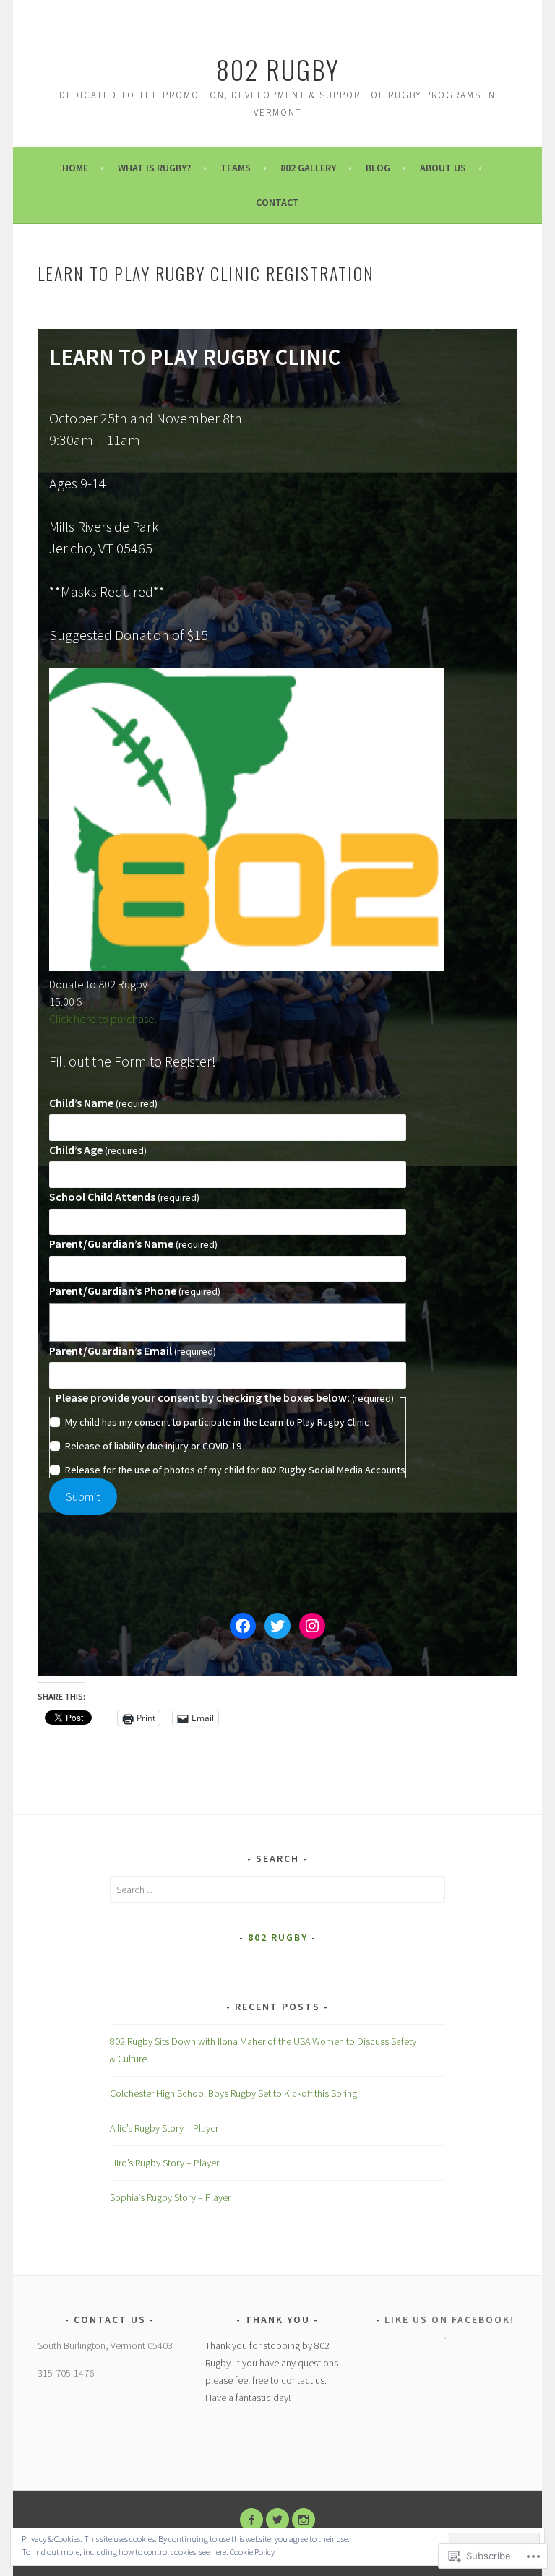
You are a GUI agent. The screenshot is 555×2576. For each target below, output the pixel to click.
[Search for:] (278, 1890)
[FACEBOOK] (251, 2520)
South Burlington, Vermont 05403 (105, 2345)
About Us (443, 168)
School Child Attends (124, 1197)
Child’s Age (98, 1150)
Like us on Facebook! (449, 2319)
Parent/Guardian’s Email (133, 1351)
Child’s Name (103, 1103)
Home (75, 168)
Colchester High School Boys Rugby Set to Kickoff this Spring (233, 2093)
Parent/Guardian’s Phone (135, 1291)
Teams (236, 168)
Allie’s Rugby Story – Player (164, 2128)
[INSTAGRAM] (304, 2520)
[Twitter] (277, 1626)
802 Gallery (308, 168)
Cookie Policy (252, 2552)
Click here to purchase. (103, 1019)
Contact (277, 202)
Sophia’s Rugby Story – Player (170, 2197)
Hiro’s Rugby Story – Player (164, 2163)
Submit (83, 1496)
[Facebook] (243, 1626)
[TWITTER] (277, 2520)
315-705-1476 (66, 2373)
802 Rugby (278, 69)
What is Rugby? (154, 168)
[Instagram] (312, 1626)
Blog (378, 168)
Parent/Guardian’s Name (133, 1244)
